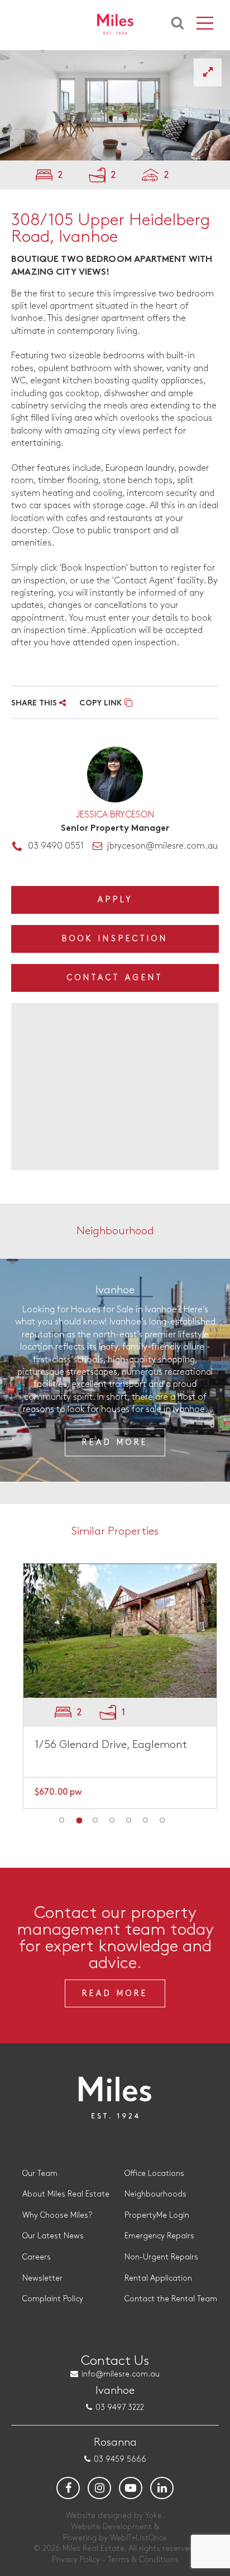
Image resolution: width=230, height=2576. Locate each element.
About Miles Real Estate (66, 2194)
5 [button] (129, 1820)
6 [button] (146, 1820)
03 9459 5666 (120, 2459)
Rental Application (158, 2278)
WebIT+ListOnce (138, 2538)
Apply (115, 900)
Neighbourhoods (155, 2194)
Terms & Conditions (143, 2560)
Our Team (40, 2173)
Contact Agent (115, 978)
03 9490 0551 (56, 846)
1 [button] (62, 1820)
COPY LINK (102, 703)
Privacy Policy (76, 2560)
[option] (115, 105)
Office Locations (154, 2173)
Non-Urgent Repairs (161, 2257)
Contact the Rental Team (171, 2299)
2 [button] (79, 1820)
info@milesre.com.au (121, 2374)
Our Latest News (53, 2236)
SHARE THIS (35, 703)
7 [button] (162, 1820)
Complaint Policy (53, 2299)
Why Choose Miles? (57, 2215)
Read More (115, 1442)
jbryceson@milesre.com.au (162, 846)
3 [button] (95, 1820)
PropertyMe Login (157, 2215)
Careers (37, 2257)
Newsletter (42, 2278)
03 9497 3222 (120, 2407)
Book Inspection (115, 939)
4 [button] (112, 1820)
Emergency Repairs (159, 2236)
